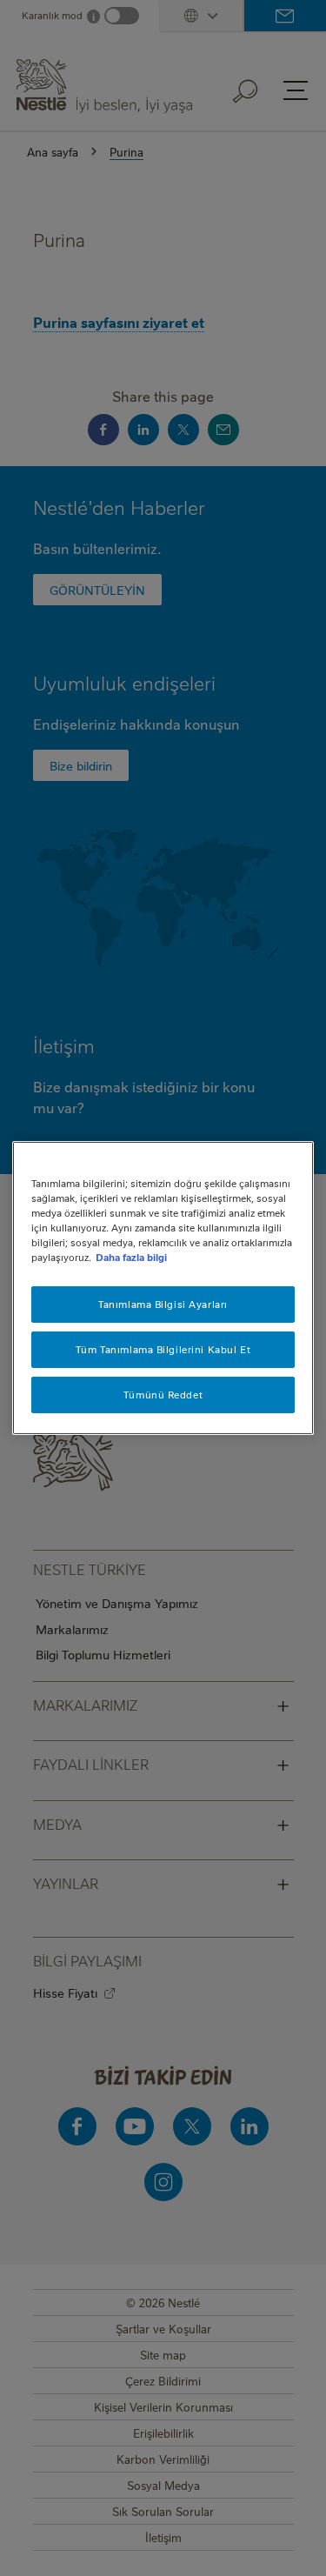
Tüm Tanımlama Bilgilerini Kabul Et (163, 1349)
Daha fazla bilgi (131, 1257)
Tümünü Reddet (163, 1395)
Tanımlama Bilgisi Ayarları (163, 1304)
